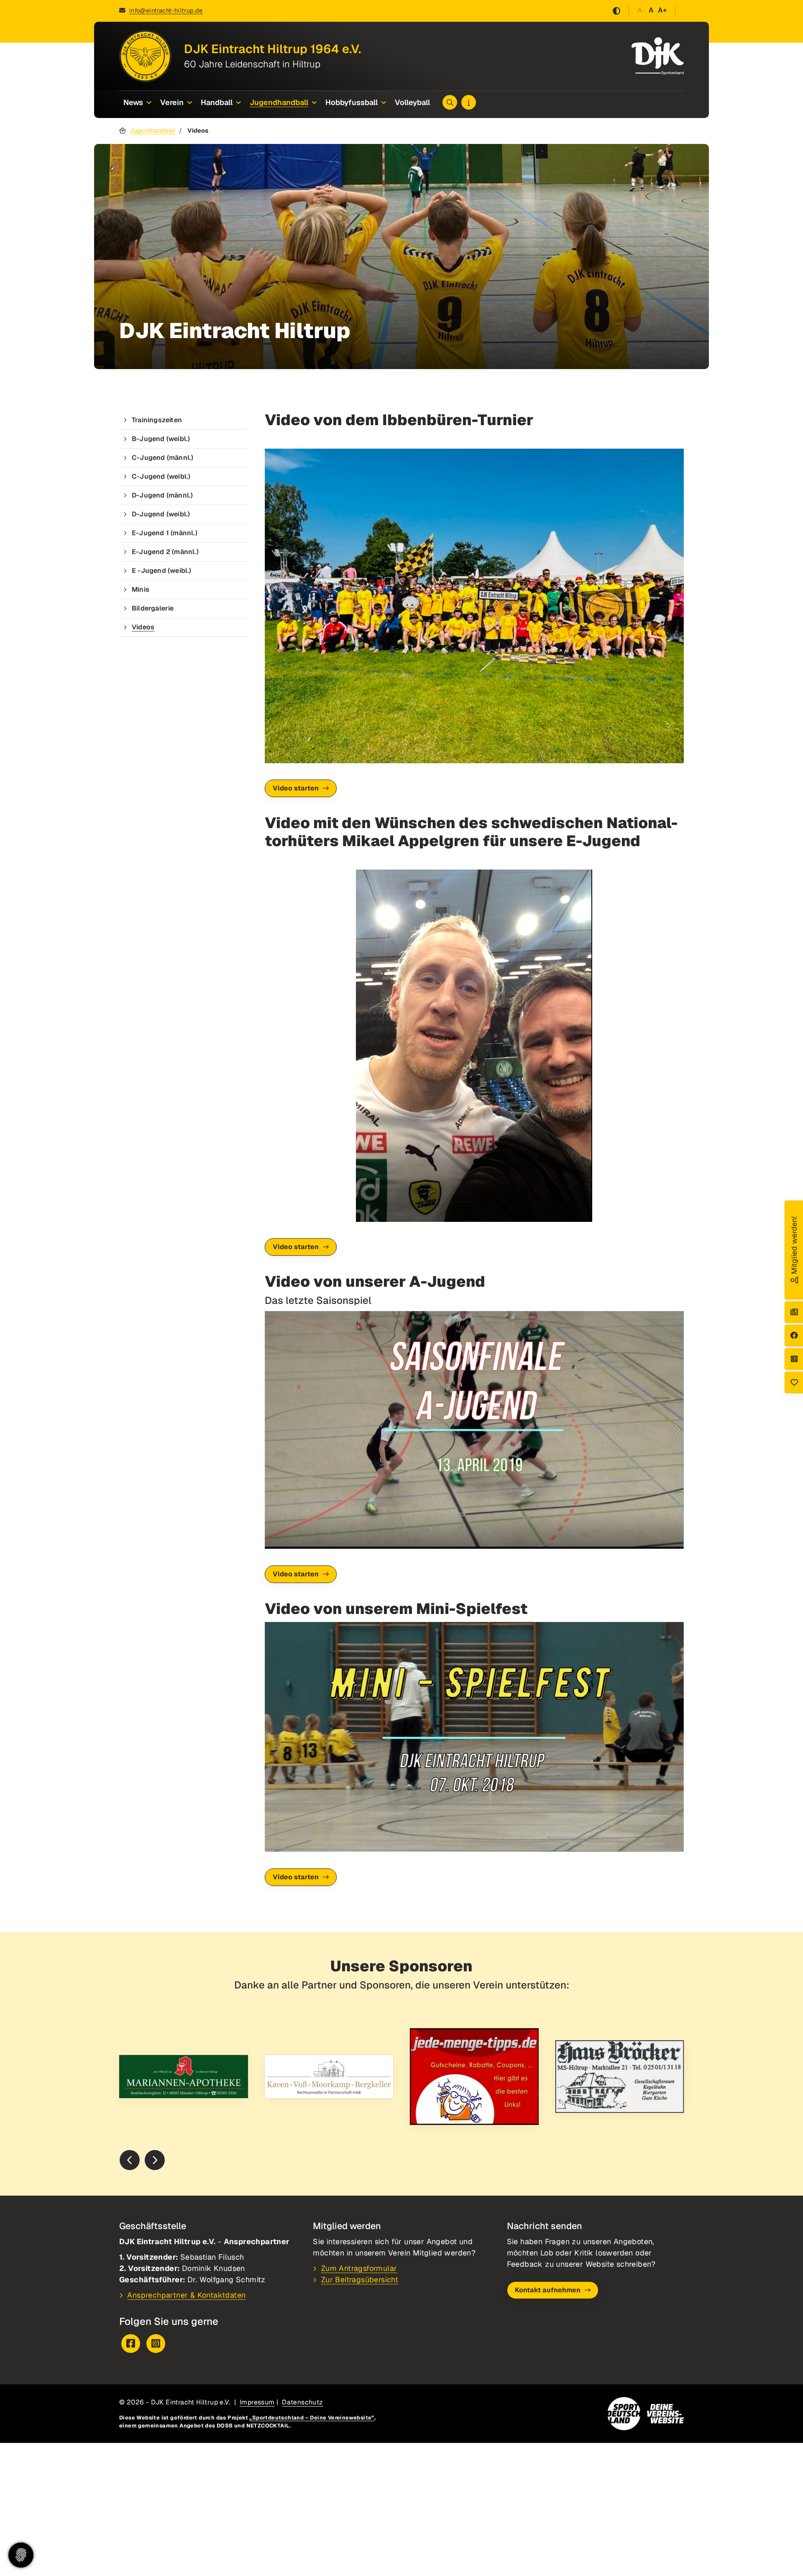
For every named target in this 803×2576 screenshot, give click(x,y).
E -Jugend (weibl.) (162, 571)
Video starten (296, 788)
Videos (143, 627)
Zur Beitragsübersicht (360, 2280)
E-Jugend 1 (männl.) (165, 533)
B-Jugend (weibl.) (161, 439)
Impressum (257, 2402)
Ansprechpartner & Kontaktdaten (186, 2295)
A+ (662, 10)
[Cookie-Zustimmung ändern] (21, 2555)
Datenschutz (302, 2402)
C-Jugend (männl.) (162, 458)
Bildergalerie (153, 608)
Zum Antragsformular (359, 2268)
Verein (172, 102)
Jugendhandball (279, 102)
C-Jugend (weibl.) (161, 476)
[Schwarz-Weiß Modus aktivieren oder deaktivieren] (616, 11)
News (133, 102)
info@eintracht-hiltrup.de (166, 10)
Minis (141, 589)
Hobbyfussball (352, 102)
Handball (217, 102)
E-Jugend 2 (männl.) (165, 552)
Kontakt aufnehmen (548, 2290)
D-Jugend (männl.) (162, 495)
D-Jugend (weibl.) (161, 514)
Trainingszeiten (157, 420)
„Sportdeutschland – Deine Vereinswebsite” (312, 2418)
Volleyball (412, 102)
